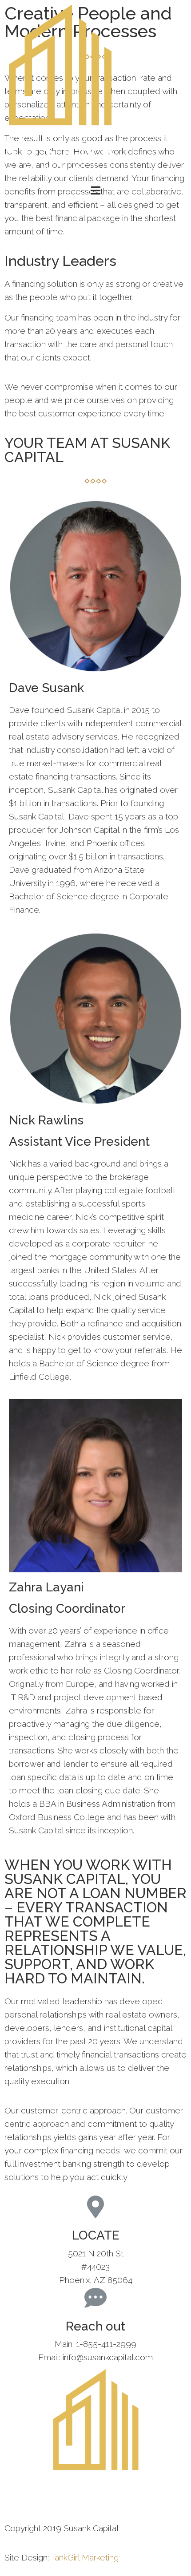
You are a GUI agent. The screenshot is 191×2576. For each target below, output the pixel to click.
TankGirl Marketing (85, 2557)
